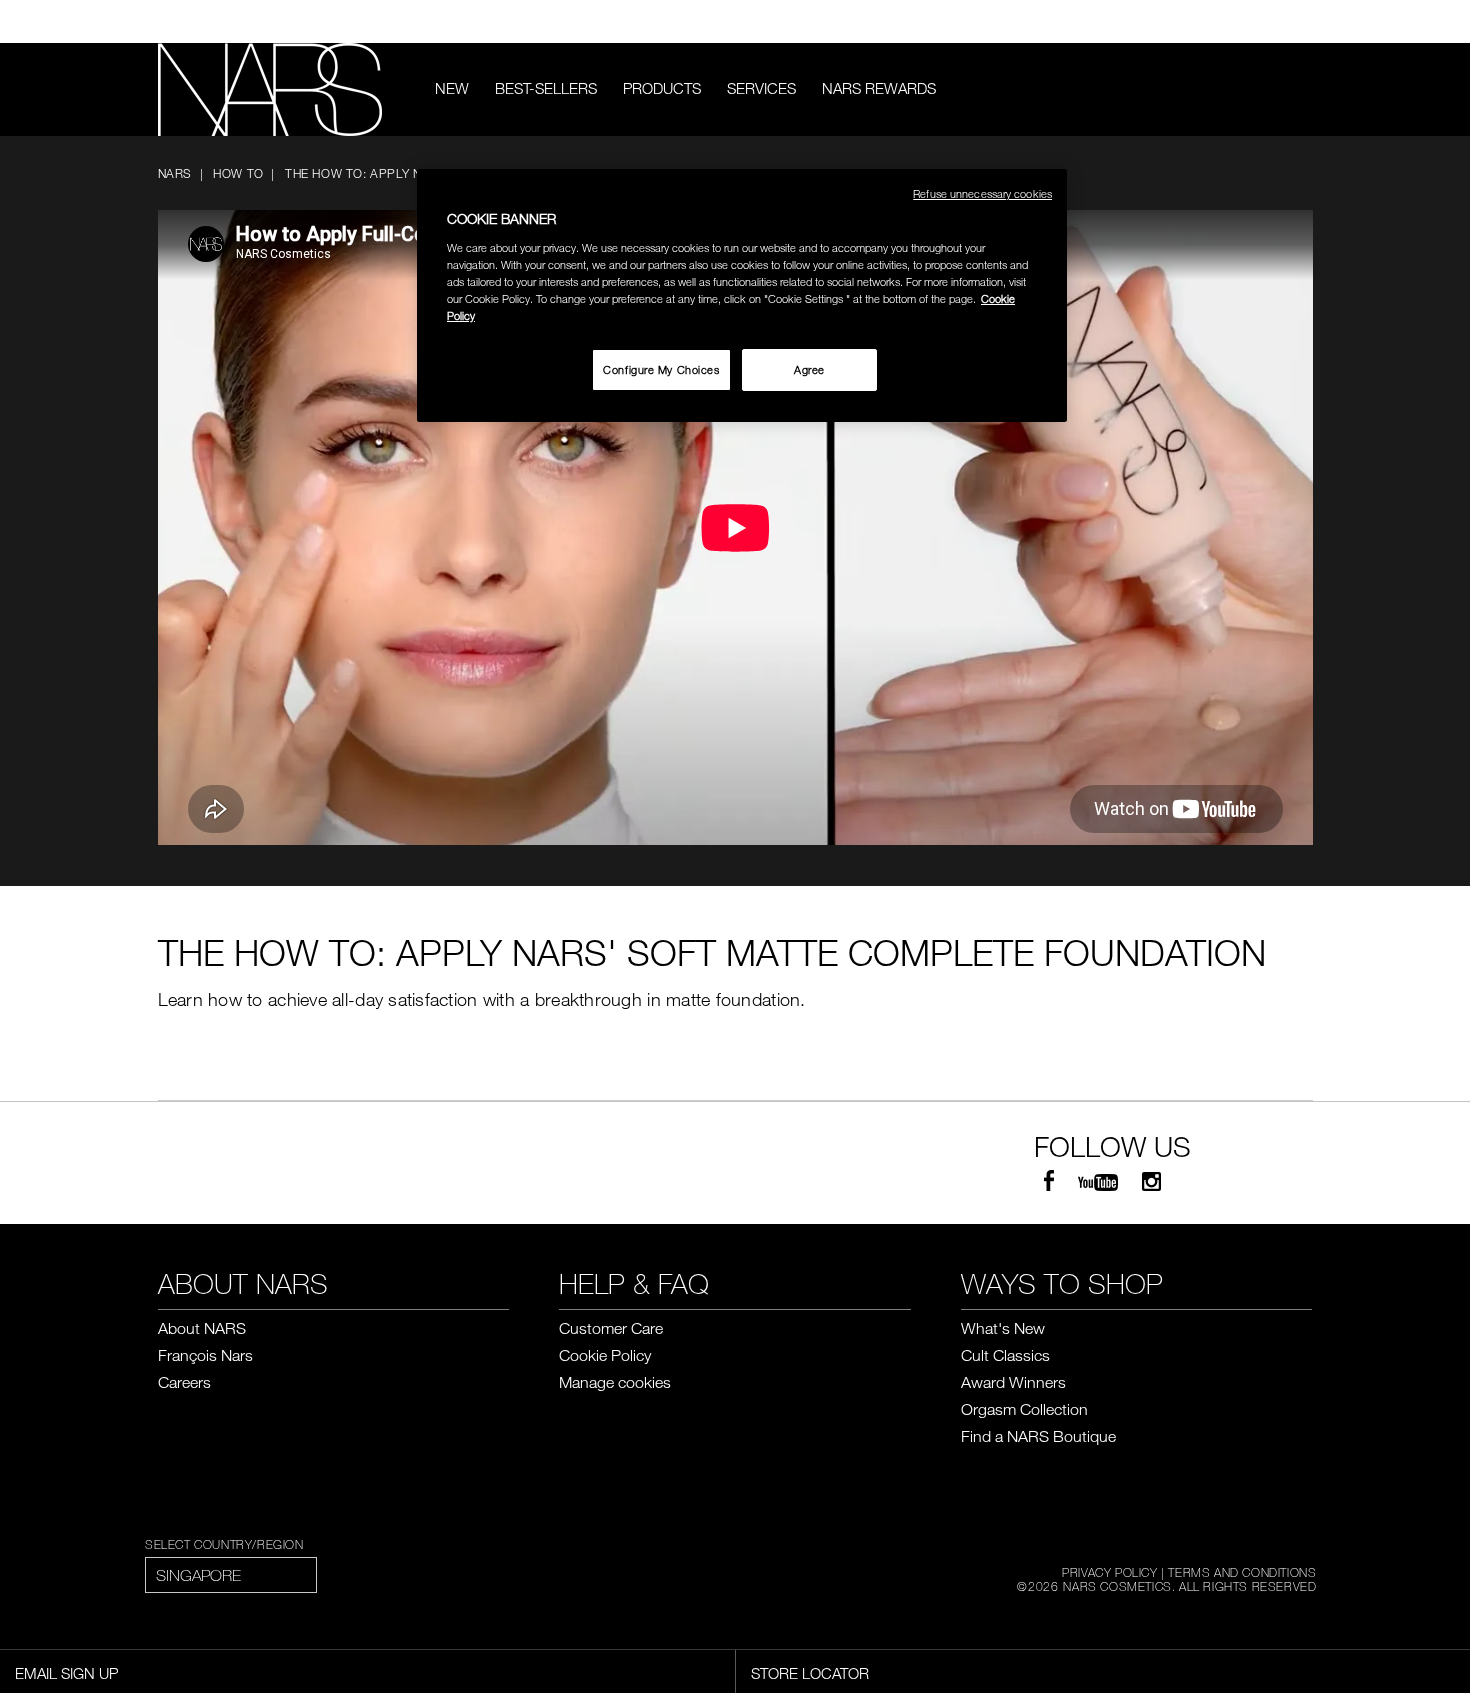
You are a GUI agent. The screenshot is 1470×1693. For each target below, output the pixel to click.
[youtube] (1098, 1182)
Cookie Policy (605, 1355)
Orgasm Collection (1024, 1409)
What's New (1003, 1328)
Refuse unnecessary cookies (982, 193)
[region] (742, 295)
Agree (809, 369)
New (452, 88)
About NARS (202, 1328)
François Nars (205, 1355)
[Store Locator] (1303, 22)
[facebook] (1049, 1182)
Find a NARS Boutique (1038, 1436)
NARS (175, 173)
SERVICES (761, 88)
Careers (184, 1382)
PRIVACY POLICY (1109, 1572)
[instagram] (1151, 1182)
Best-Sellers (546, 88)
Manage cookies (615, 1382)
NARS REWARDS (879, 88)
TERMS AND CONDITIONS (1242, 1572)
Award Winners (1013, 1382)
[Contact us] (1273, 21)
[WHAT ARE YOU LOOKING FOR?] (1299, 89)
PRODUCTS (662, 88)
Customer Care (611, 1328)
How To (238, 173)
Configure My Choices (661, 369)
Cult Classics (1005, 1355)
